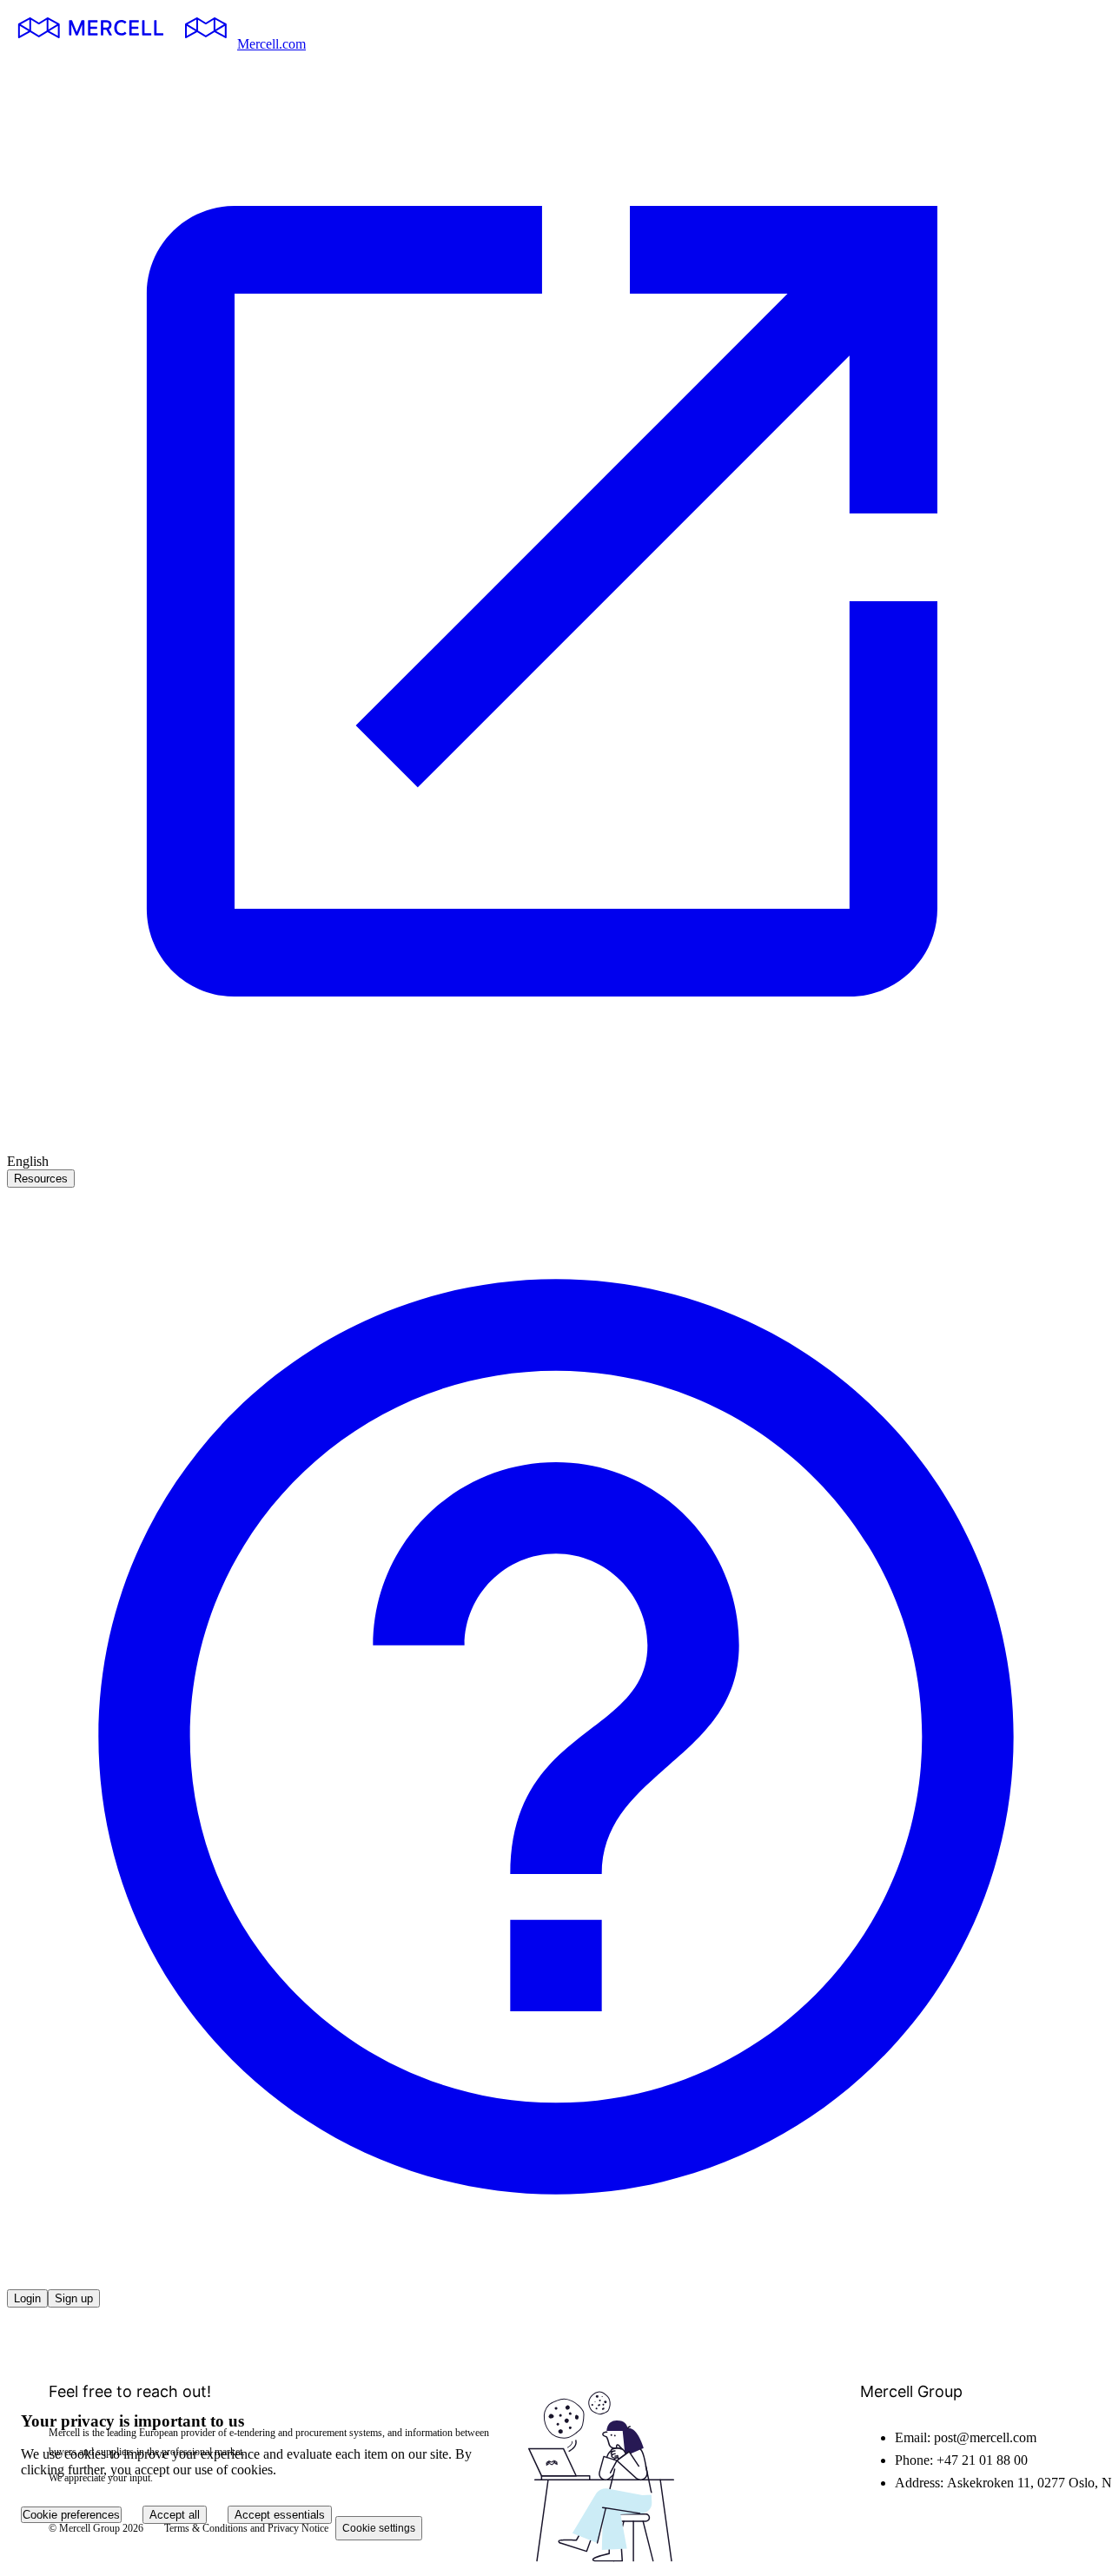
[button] (556, 2281)
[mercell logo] (122, 44)
